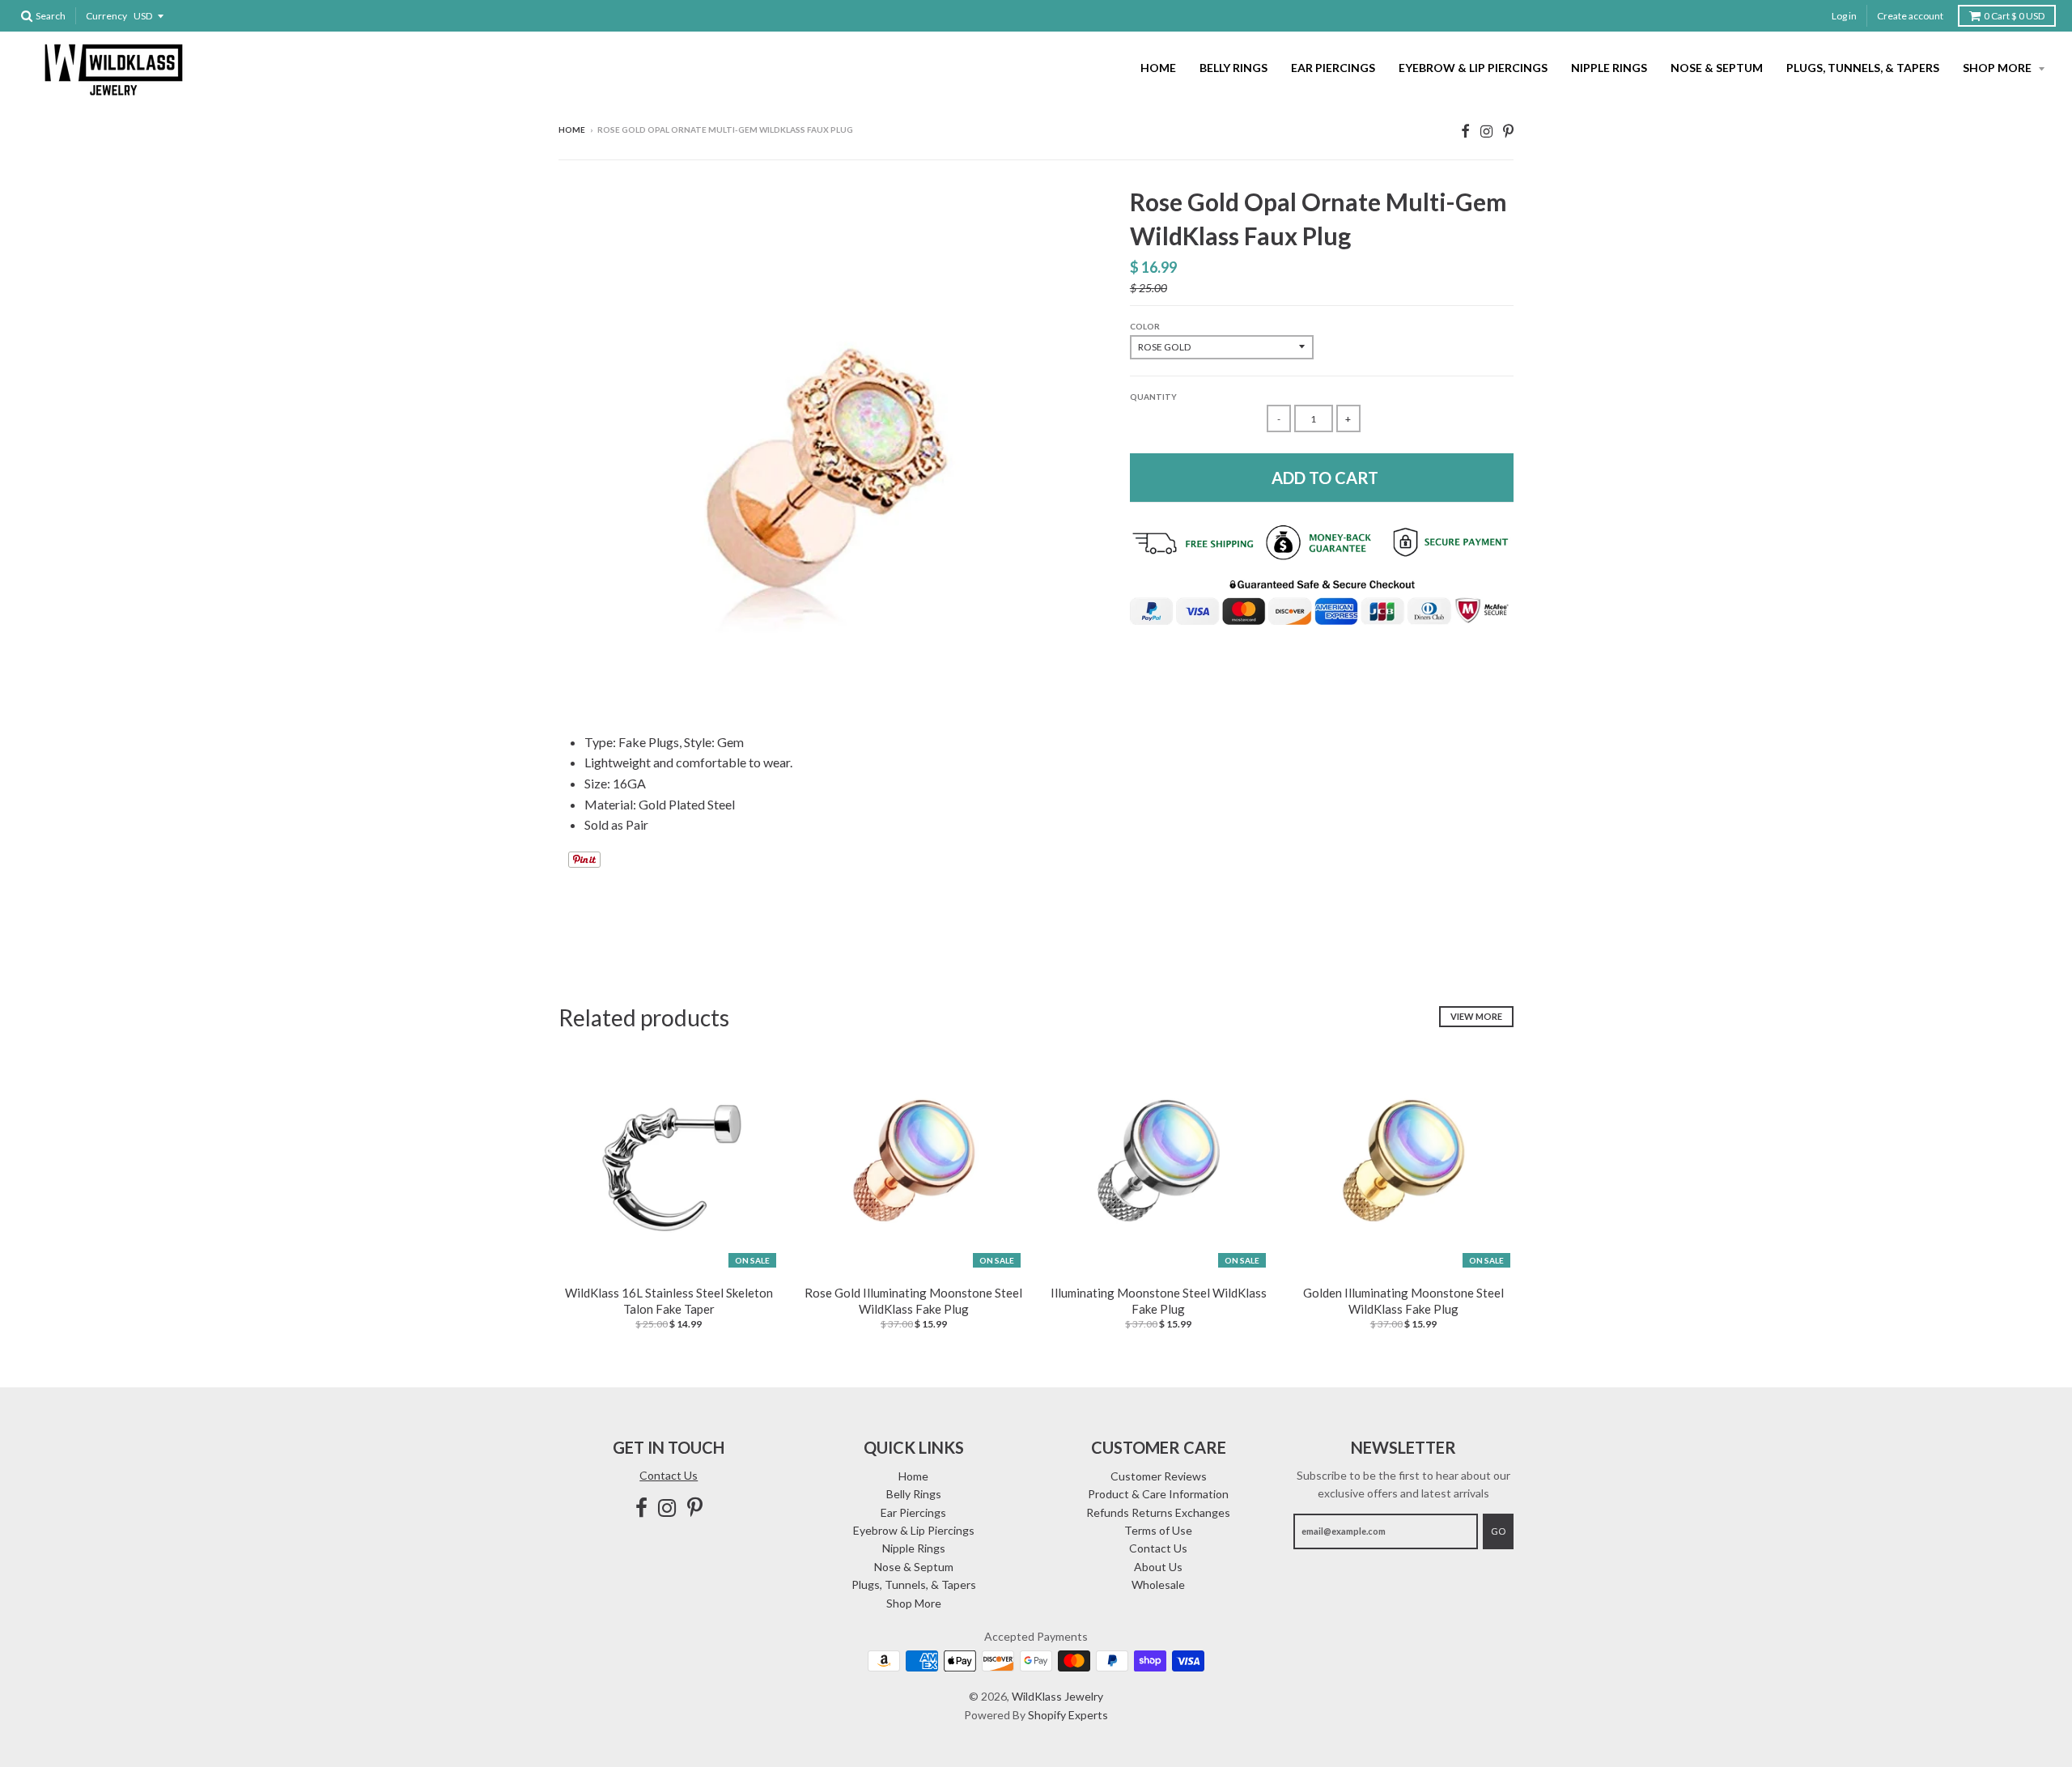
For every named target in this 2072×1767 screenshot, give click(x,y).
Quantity (1153, 397)
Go (1498, 1531)
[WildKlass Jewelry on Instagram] (1486, 131)
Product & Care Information (1158, 1494)
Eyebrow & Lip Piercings (1473, 68)
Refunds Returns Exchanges (1158, 1512)
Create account (1910, 16)
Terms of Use (1158, 1530)
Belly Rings (1233, 68)
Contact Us (669, 1475)
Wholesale (1158, 1584)
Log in (1844, 16)
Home (1158, 68)
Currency (106, 16)
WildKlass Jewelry (1057, 1696)
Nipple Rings (1609, 68)
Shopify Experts (1068, 1715)
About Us (1158, 1567)
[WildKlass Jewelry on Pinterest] (1508, 131)
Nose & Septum (1717, 68)
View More (1476, 1016)
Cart (2014, 16)
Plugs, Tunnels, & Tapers (1863, 68)
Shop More (1998, 68)
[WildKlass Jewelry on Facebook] (1465, 131)
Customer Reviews (1159, 1476)
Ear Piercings (1333, 68)
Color (1145, 326)
